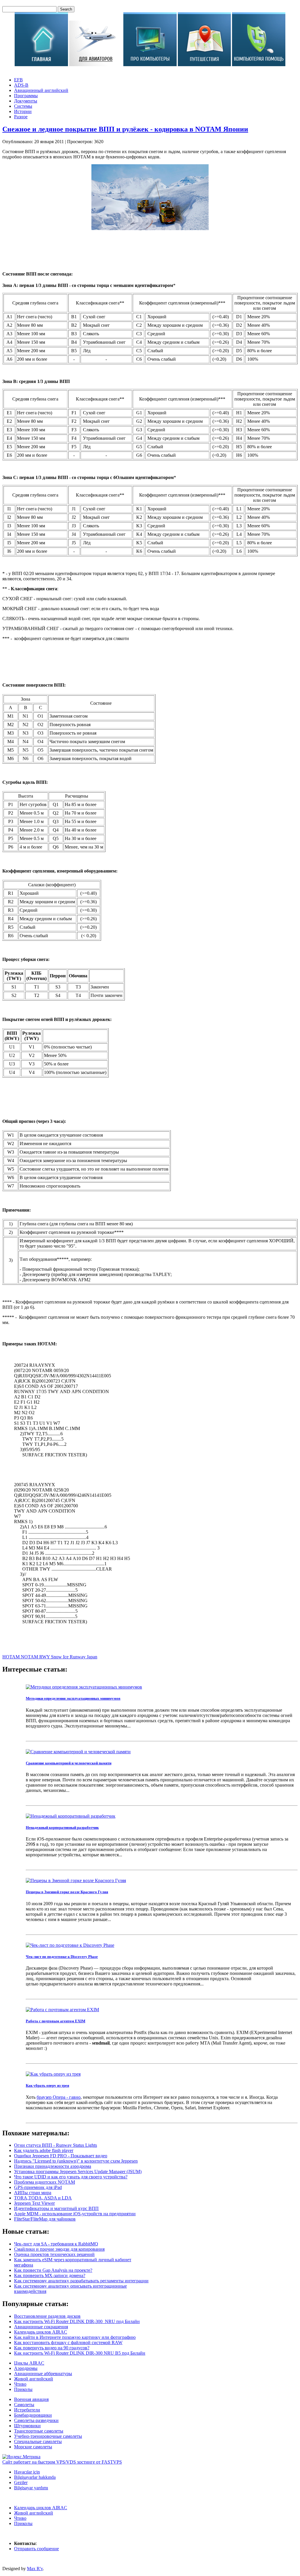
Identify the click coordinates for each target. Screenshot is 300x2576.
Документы (26, 101)
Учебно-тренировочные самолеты (48, 2436)
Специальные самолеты (38, 2441)
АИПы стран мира (33, 2193)
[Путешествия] (204, 65)
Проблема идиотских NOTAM (45, 2182)
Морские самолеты (33, 2447)
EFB (18, 80)
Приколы (23, 2389)
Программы (26, 96)
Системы (23, 106)
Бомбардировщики (33, 2415)
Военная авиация (31, 2399)
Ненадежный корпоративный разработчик (62, 1827)
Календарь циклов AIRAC (41, 2508)
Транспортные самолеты (39, 2431)
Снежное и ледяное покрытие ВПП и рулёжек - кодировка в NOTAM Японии (125, 129)
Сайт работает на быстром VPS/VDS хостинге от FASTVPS (62, 2462)
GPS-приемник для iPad (38, 2187)
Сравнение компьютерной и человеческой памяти (69, 1763)
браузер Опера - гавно (59, 2097)
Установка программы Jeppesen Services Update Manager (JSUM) (78, 2172)
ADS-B (21, 85)
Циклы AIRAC (29, 2363)
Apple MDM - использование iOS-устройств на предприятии (75, 2214)
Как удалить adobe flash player (44, 2150)
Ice (66, 1657)
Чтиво (20, 2384)
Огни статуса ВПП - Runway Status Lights (56, 2145)
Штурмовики (27, 2426)
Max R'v (35, 2569)
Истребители (27, 2410)
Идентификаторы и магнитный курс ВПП (56, 2208)
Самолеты (24, 2405)
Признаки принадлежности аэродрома (53, 2166)
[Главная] (41, 65)
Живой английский (34, 2379)
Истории (23, 111)
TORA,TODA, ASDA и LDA (43, 2198)
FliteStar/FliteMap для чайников (45, 2219)
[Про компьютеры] (150, 65)
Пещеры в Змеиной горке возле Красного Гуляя (67, 1892)
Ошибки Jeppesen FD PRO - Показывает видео (61, 2156)
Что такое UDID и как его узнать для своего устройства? (71, 2177)
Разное (21, 117)
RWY (45, 1657)
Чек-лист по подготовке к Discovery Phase (62, 1957)
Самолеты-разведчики (36, 2420)
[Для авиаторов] (96, 65)
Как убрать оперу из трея (47, 2085)
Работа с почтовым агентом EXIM (56, 2021)
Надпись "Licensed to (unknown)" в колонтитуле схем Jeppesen (76, 2161)
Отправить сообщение (36, 2549)
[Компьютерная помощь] (259, 65)
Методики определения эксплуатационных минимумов (73, 1698)
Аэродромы (26, 2368)
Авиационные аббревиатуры (43, 2374)
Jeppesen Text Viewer (34, 2203)
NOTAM (30, 1657)
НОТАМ (12, 1657)
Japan (92, 1657)
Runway (78, 1657)
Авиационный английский (41, 90)
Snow (57, 1657)
